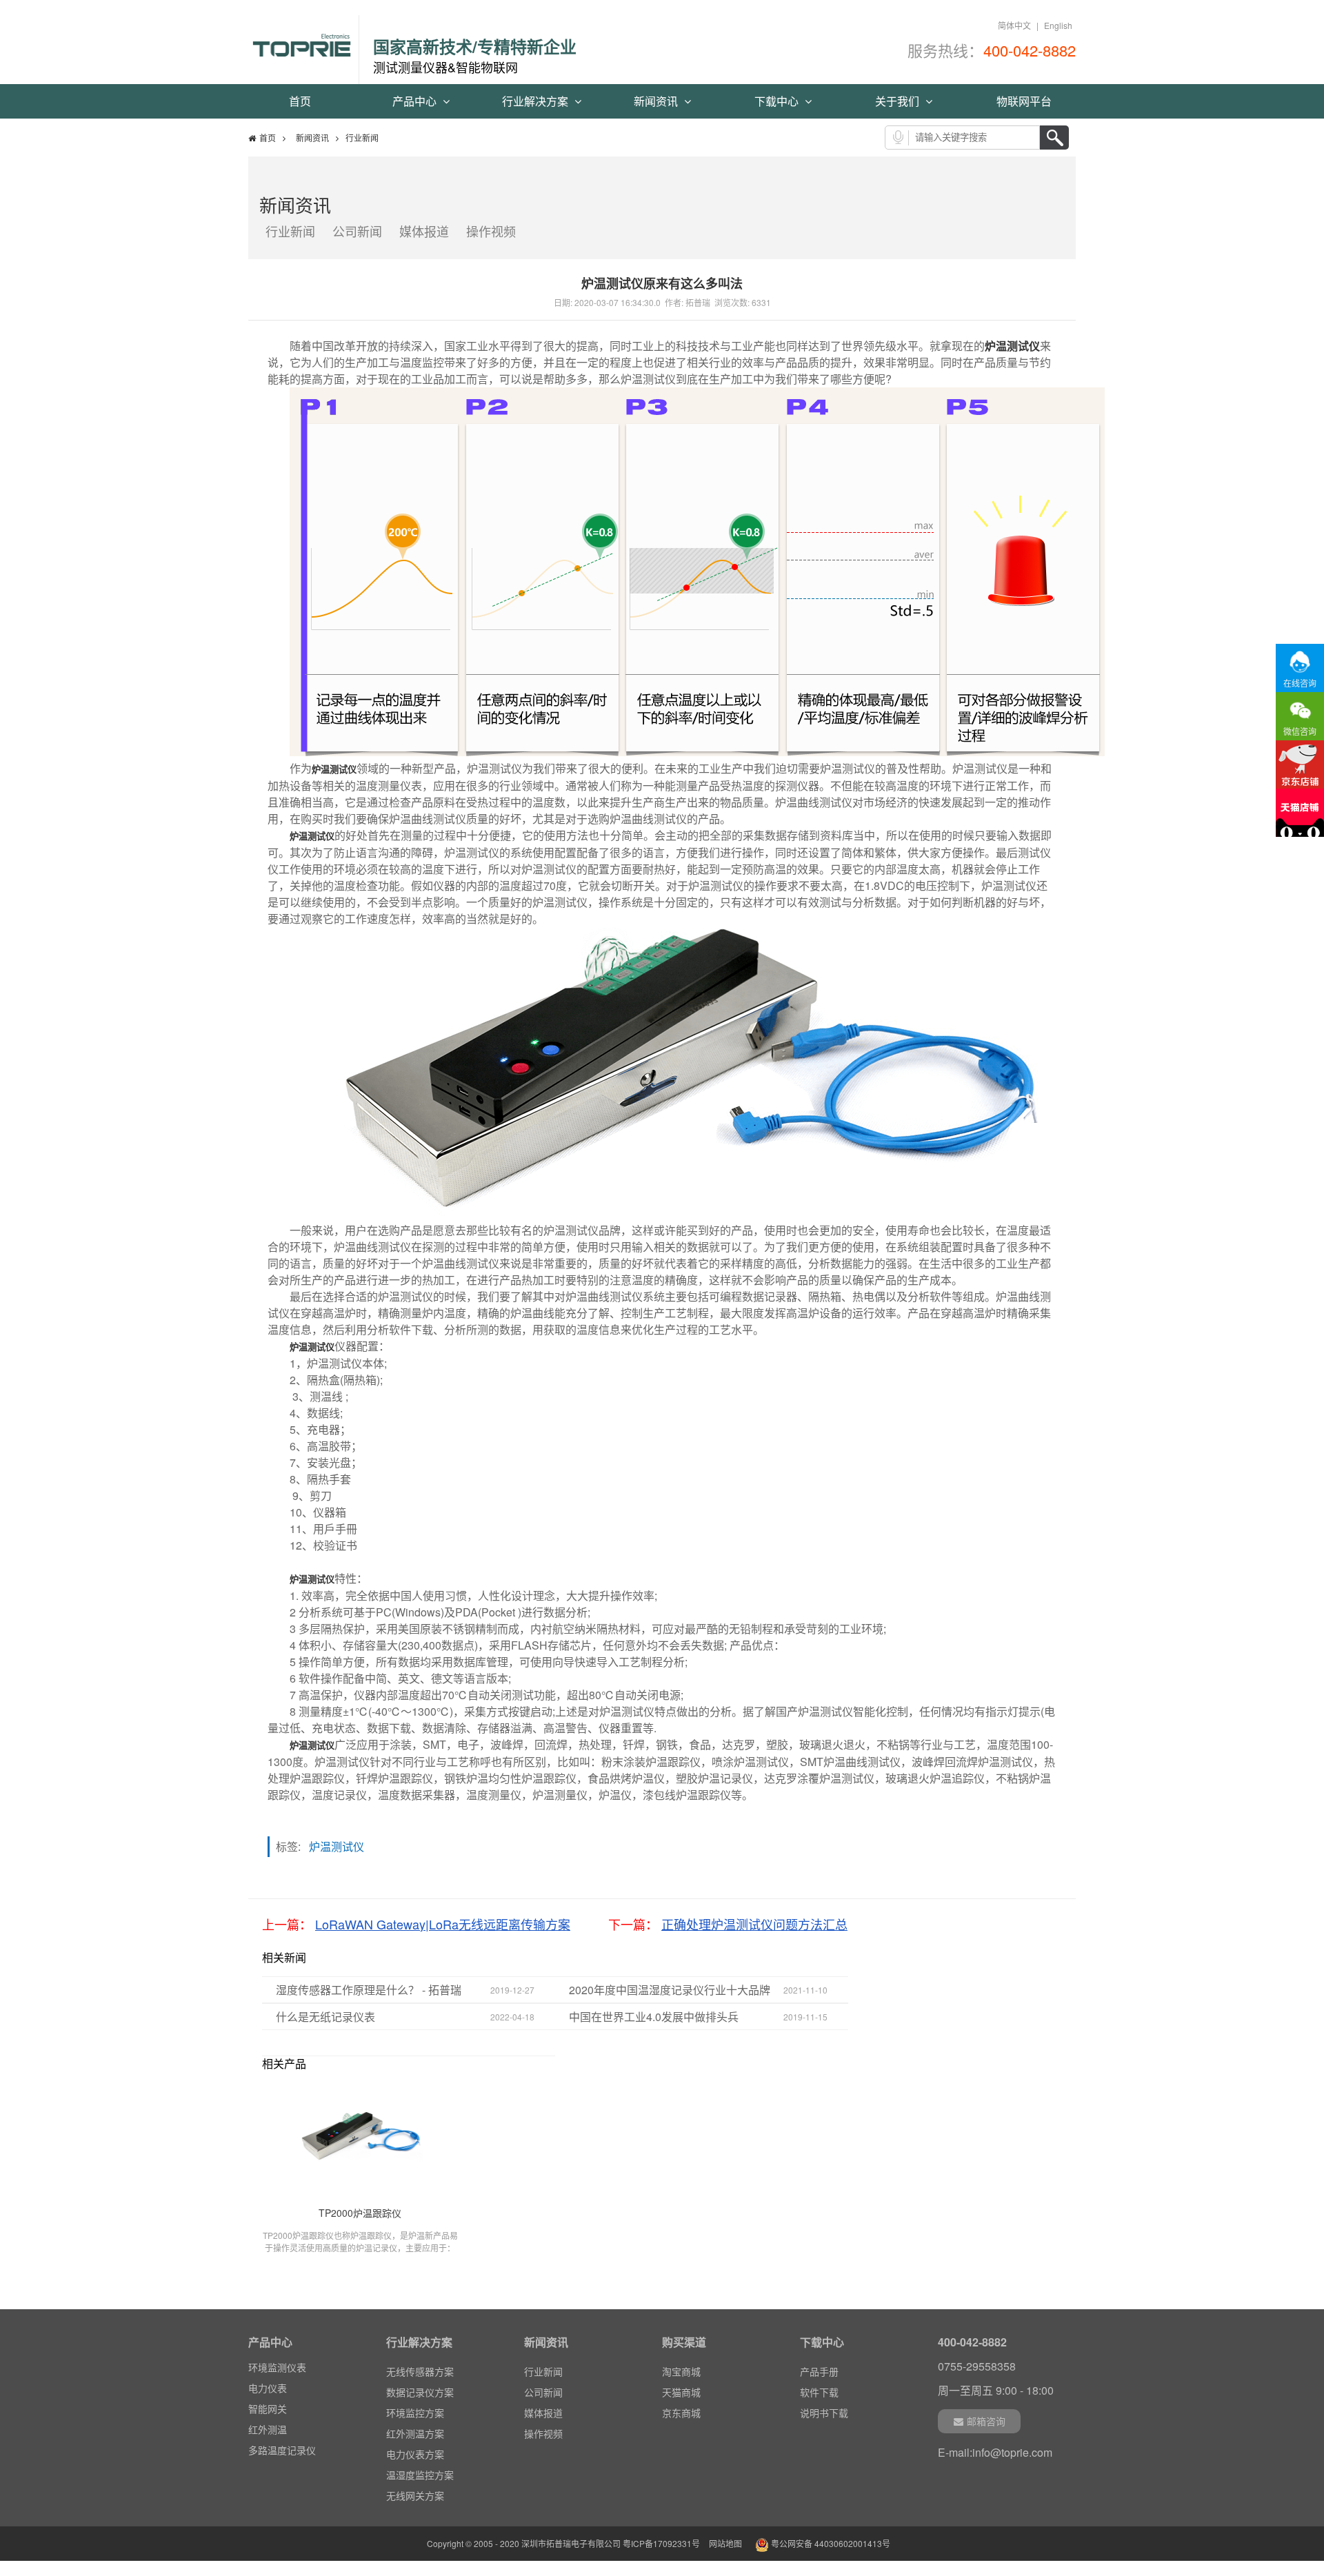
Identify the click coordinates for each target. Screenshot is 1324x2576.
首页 (300, 101)
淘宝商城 (681, 2371)
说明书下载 (824, 2413)
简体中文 (1014, 25)
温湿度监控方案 (420, 2475)
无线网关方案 (415, 2495)
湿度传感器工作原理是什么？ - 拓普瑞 (369, 1990)
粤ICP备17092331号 (661, 2543)
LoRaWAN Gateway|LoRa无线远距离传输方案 (443, 1924)
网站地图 (725, 2543)
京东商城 (681, 2413)
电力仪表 (268, 2388)
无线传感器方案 (420, 2371)
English (1058, 25)
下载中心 (778, 101)
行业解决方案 (536, 101)
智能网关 (268, 2408)
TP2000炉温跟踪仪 (360, 2213)
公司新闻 (357, 231)
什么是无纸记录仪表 (325, 2017)
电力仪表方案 (415, 2454)
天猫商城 (681, 2392)
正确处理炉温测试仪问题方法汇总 (754, 1924)
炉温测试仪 (1012, 346)
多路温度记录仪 (282, 2450)
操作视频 (491, 231)
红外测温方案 (415, 2433)
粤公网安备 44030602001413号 (830, 2543)
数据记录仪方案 (420, 2392)
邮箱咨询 (986, 2421)
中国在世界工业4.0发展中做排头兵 (654, 2017)
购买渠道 (684, 2342)
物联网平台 (1024, 101)
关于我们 (899, 101)
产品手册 (819, 2371)
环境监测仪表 (277, 2367)
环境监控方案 (415, 2413)
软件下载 (819, 2392)
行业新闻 (290, 231)
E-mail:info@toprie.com (995, 2452)
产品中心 (416, 101)
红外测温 (268, 2429)
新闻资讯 (657, 101)
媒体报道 (424, 231)
